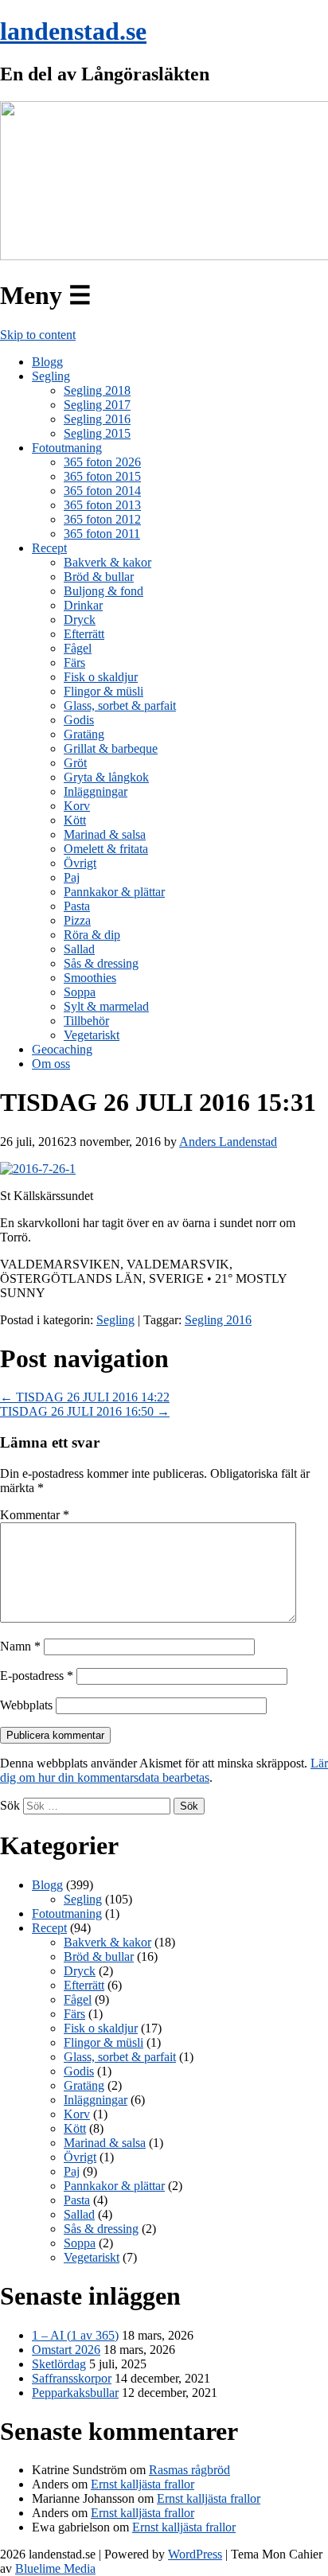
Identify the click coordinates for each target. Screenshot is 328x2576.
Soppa (80, 992)
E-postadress (37, 1676)
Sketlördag (59, 2364)
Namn (20, 1646)
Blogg (47, 362)
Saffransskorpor (72, 2378)
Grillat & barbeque (111, 748)
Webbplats (26, 1705)
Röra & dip (92, 935)
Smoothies (90, 978)
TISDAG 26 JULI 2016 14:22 (85, 1397)
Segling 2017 (97, 405)
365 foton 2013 (102, 505)
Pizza (77, 920)
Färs (74, 663)
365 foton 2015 (102, 476)
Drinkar (83, 605)
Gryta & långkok (106, 777)
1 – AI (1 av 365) (75, 2335)
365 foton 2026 (102, 462)
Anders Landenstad (228, 1142)
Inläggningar (96, 791)
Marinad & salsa (105, 834)
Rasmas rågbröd (189, 2470)
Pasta (77, 906)
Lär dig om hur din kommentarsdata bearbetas (164, 1770)
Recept (49, 548)
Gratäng (84, 734)
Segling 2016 (97, 419)
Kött (75, 820)
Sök (10, 1805)
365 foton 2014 (102, 491)
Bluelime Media (55, 2568)
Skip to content (38, 335)
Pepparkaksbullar (75, 2393)
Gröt (75, 763)
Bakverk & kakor (107, 562)
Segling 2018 (97, 390)
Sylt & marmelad (106, 1006)
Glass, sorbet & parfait (120, 705)
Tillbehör (86, 1021)
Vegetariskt (92, 1035)
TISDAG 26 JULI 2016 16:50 (85, 1411)
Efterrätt (84, 634)
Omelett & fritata (106, 849)
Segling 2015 (97, 433)
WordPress (195, 2554)
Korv (77, 806)
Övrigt (80, 863)
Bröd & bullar (99, 577)
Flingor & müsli (103, 691)
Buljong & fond (103, 591)
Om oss (51, 1064)
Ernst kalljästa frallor (143, 2484)
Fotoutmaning (67, 448)
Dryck (80, 620)
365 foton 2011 (102, 534)
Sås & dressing (101, 963)
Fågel (78, 648)
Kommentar (35, 1515)
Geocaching (62, 1049)
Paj (72, 877)
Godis (79, 720)
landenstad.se (73, 31)
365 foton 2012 (102, 519)
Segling (51, 376)
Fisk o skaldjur (101, 677)
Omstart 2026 (66, 2350)
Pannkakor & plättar (114, 892)
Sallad (79, 949)
